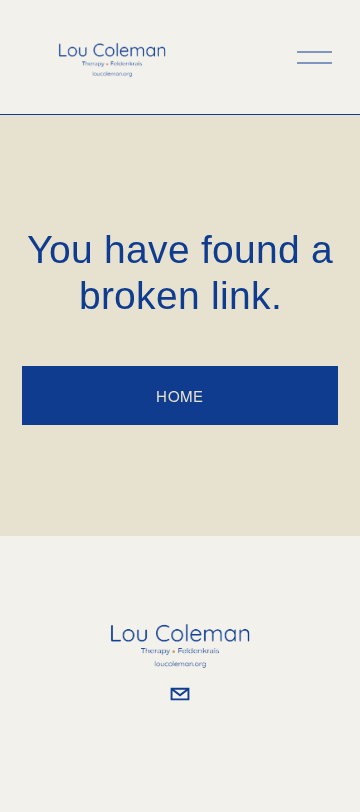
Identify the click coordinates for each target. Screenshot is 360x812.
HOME (179, 395)
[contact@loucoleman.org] (180, 694)
